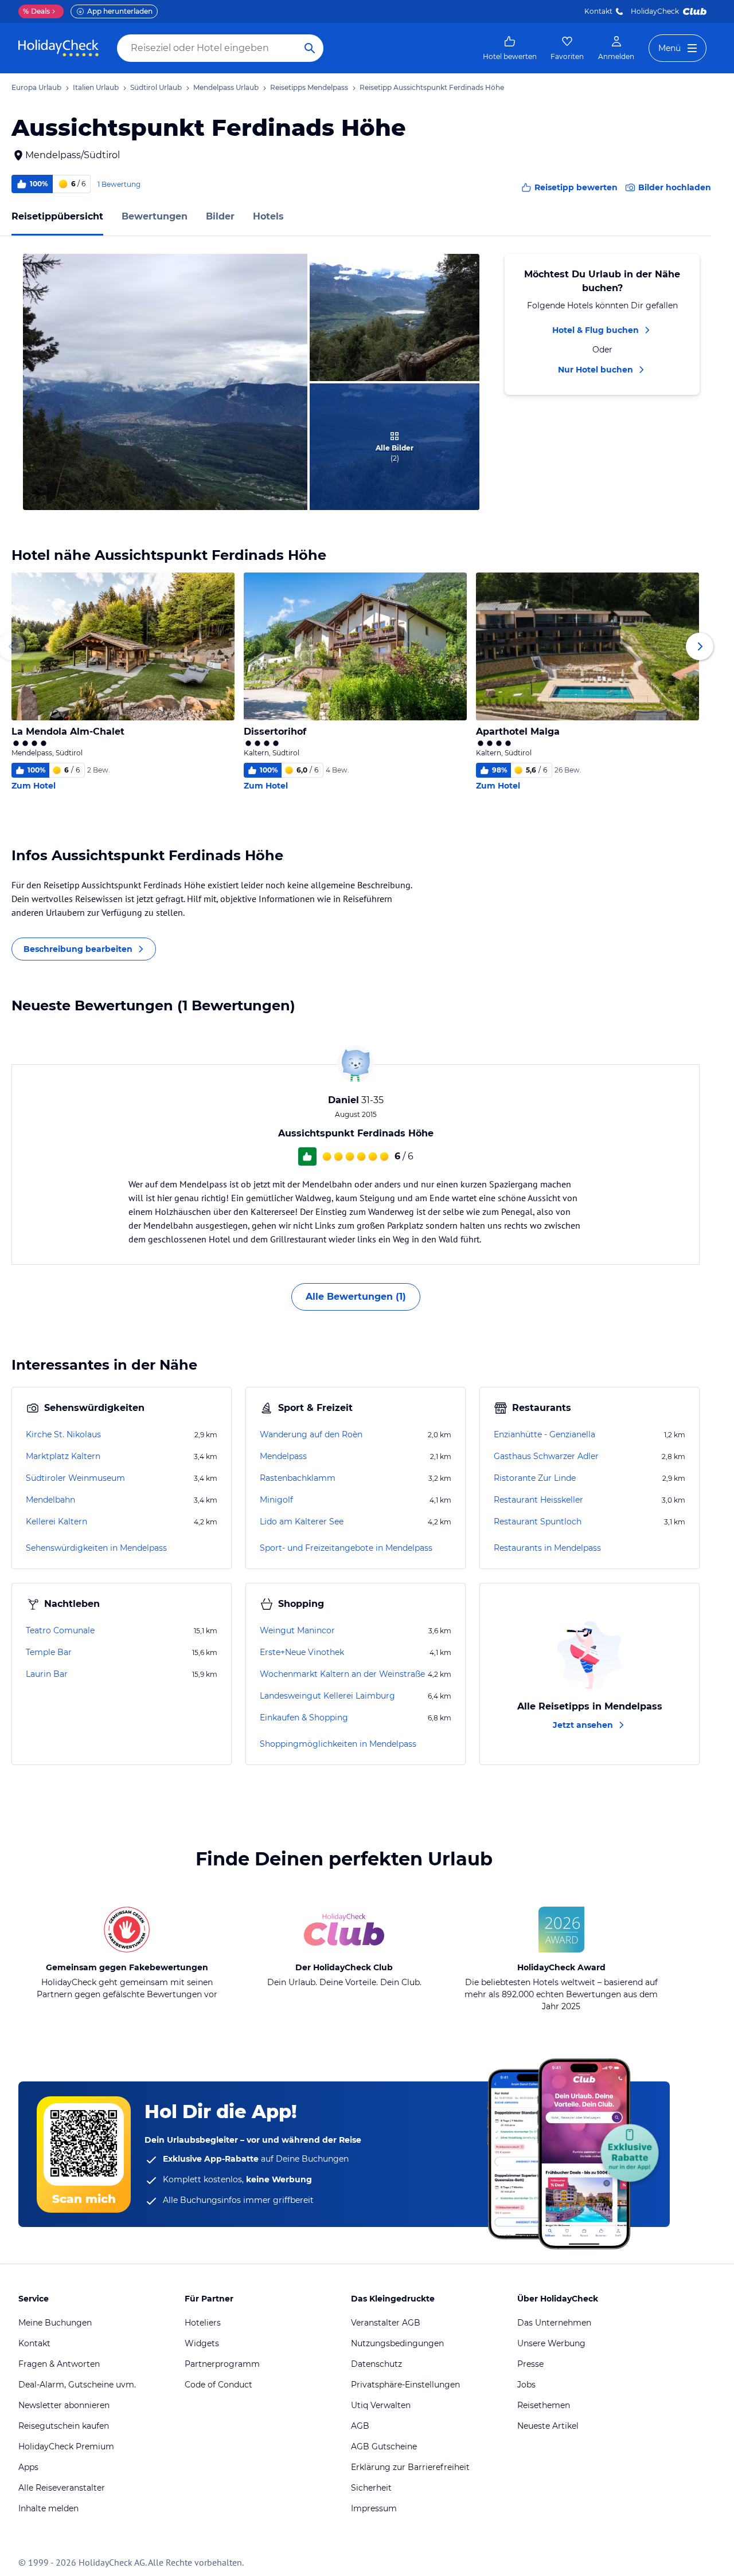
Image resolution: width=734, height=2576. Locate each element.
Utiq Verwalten (381, 2405)
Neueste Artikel (548, 2426)
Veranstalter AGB (386, 2323)
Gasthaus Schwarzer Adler (546, 1456)
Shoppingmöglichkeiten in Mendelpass (338, 1744)
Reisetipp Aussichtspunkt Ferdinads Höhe (432, 87)
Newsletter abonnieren (64, 2405)
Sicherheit (371, 2488)
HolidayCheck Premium (66, 2446)
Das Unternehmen (554, 2323)
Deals (36, 11)
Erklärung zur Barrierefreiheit (410, 2467)
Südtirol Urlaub (156, 87)
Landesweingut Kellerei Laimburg (327, 1696)
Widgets (202, 2343)
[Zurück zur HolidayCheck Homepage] (58, 48)
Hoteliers (203, 2323)
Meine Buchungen (55, 2323)
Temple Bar (49, 1652)
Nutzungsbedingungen (397, 2343)
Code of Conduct (218, 2385)
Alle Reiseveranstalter (62, 2488)
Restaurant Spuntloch (538, 1522)
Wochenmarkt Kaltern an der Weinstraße (342, 1674)
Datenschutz (376, 2364)
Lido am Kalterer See (302, 1522)
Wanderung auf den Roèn (311, 1434)
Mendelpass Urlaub (226, 87)
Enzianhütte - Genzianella (544, 1434)
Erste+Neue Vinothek (302, 1652)
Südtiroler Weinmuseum (75, 1478)
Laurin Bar (47, 1674)
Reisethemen (544, 2405)
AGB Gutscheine (384, 2446)
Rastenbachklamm (298, 1478)
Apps (28, 2467)
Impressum (374, 2508)
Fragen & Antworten (59, 2364)
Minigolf (276, 1500)
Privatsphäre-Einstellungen (405, 2385)
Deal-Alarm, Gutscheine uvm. (77, 2385)
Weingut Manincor (297, 1630)
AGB (360, 2426)
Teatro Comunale (60, 1630)
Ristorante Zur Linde (535, 1478)
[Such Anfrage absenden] (310, 48)
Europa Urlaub (36, 87)
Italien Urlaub (96, 87)
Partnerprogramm (222, 2364)
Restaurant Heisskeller (538, 1500)
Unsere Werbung (551, 2343)
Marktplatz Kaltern (63, 1456)
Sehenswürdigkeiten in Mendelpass (96, 1548)
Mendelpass (283, 1456)
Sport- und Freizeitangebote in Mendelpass (346, 1548)
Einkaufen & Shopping (304, 1718)
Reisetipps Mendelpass (309, 87)
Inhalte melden (48, 2508)
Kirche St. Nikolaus (63, 1434)
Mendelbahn (50, 1500)
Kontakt (598, 11)
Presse (530, 2364)
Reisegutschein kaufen (64, 2426)
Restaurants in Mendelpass (547, 1548)
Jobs (526, 2385)
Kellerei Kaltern (56, 1522)
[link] (510, 48)
